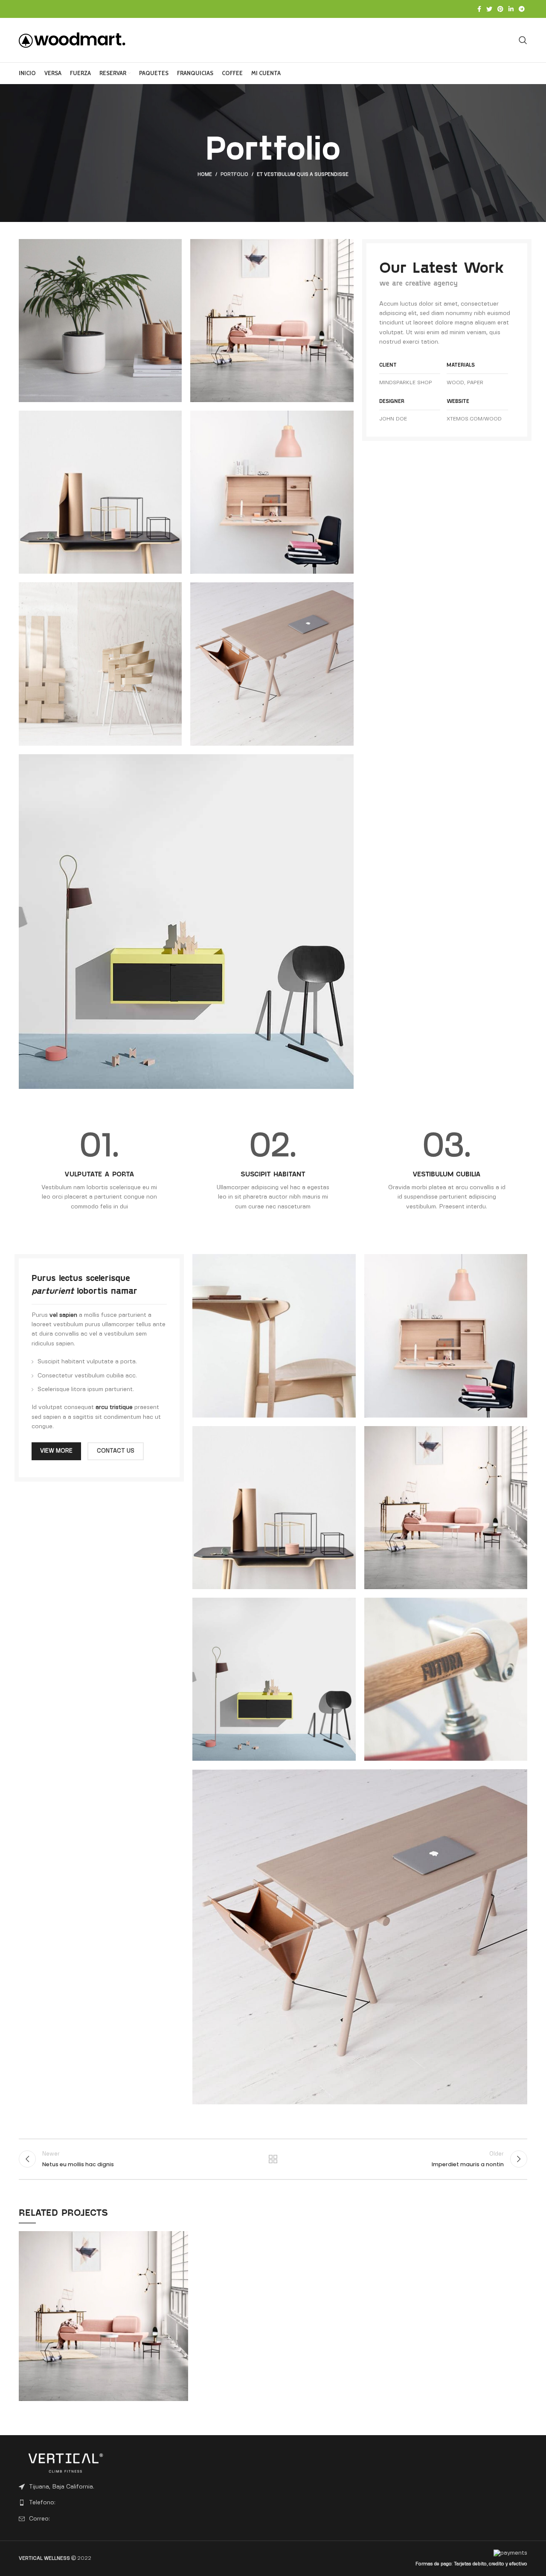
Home (205, 175)
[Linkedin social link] (511, 9)
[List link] (78, 2503)
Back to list (273, 2159)
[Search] (523, 40)
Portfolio (234, 175)
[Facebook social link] (479, 9)
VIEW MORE (56, 1451)
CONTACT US (116, 1451)
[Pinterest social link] (500, 9)
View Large (182, 2238)
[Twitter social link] (489, 9)
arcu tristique (114, 1407)
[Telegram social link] (522, 9)
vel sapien (63, 1315)
